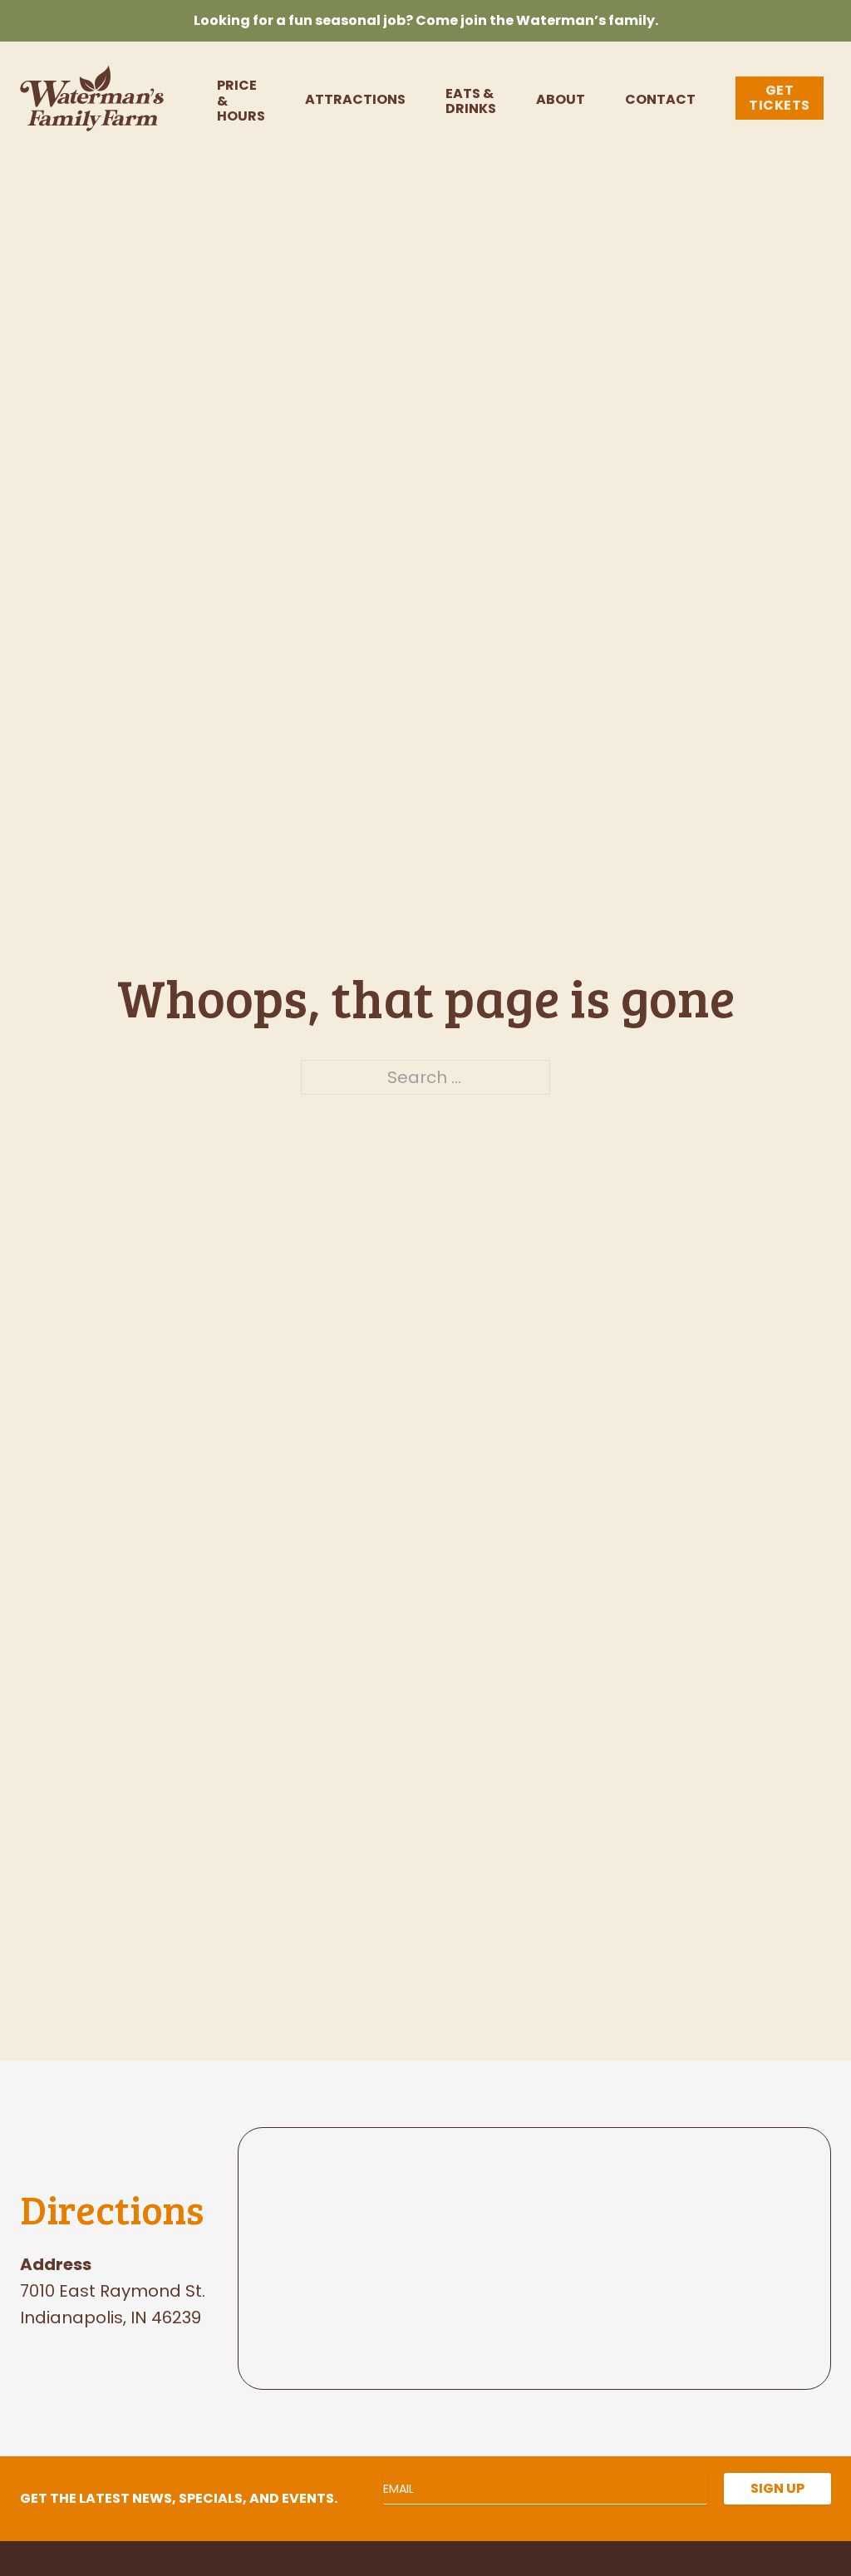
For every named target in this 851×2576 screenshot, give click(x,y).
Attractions (355, 100)
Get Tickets (780, 98)
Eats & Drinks (471, 102)
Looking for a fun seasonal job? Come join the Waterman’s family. (426, 20)
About (561, 100)
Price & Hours (241, 101)
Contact (660, 100)
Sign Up (777, 2488)
